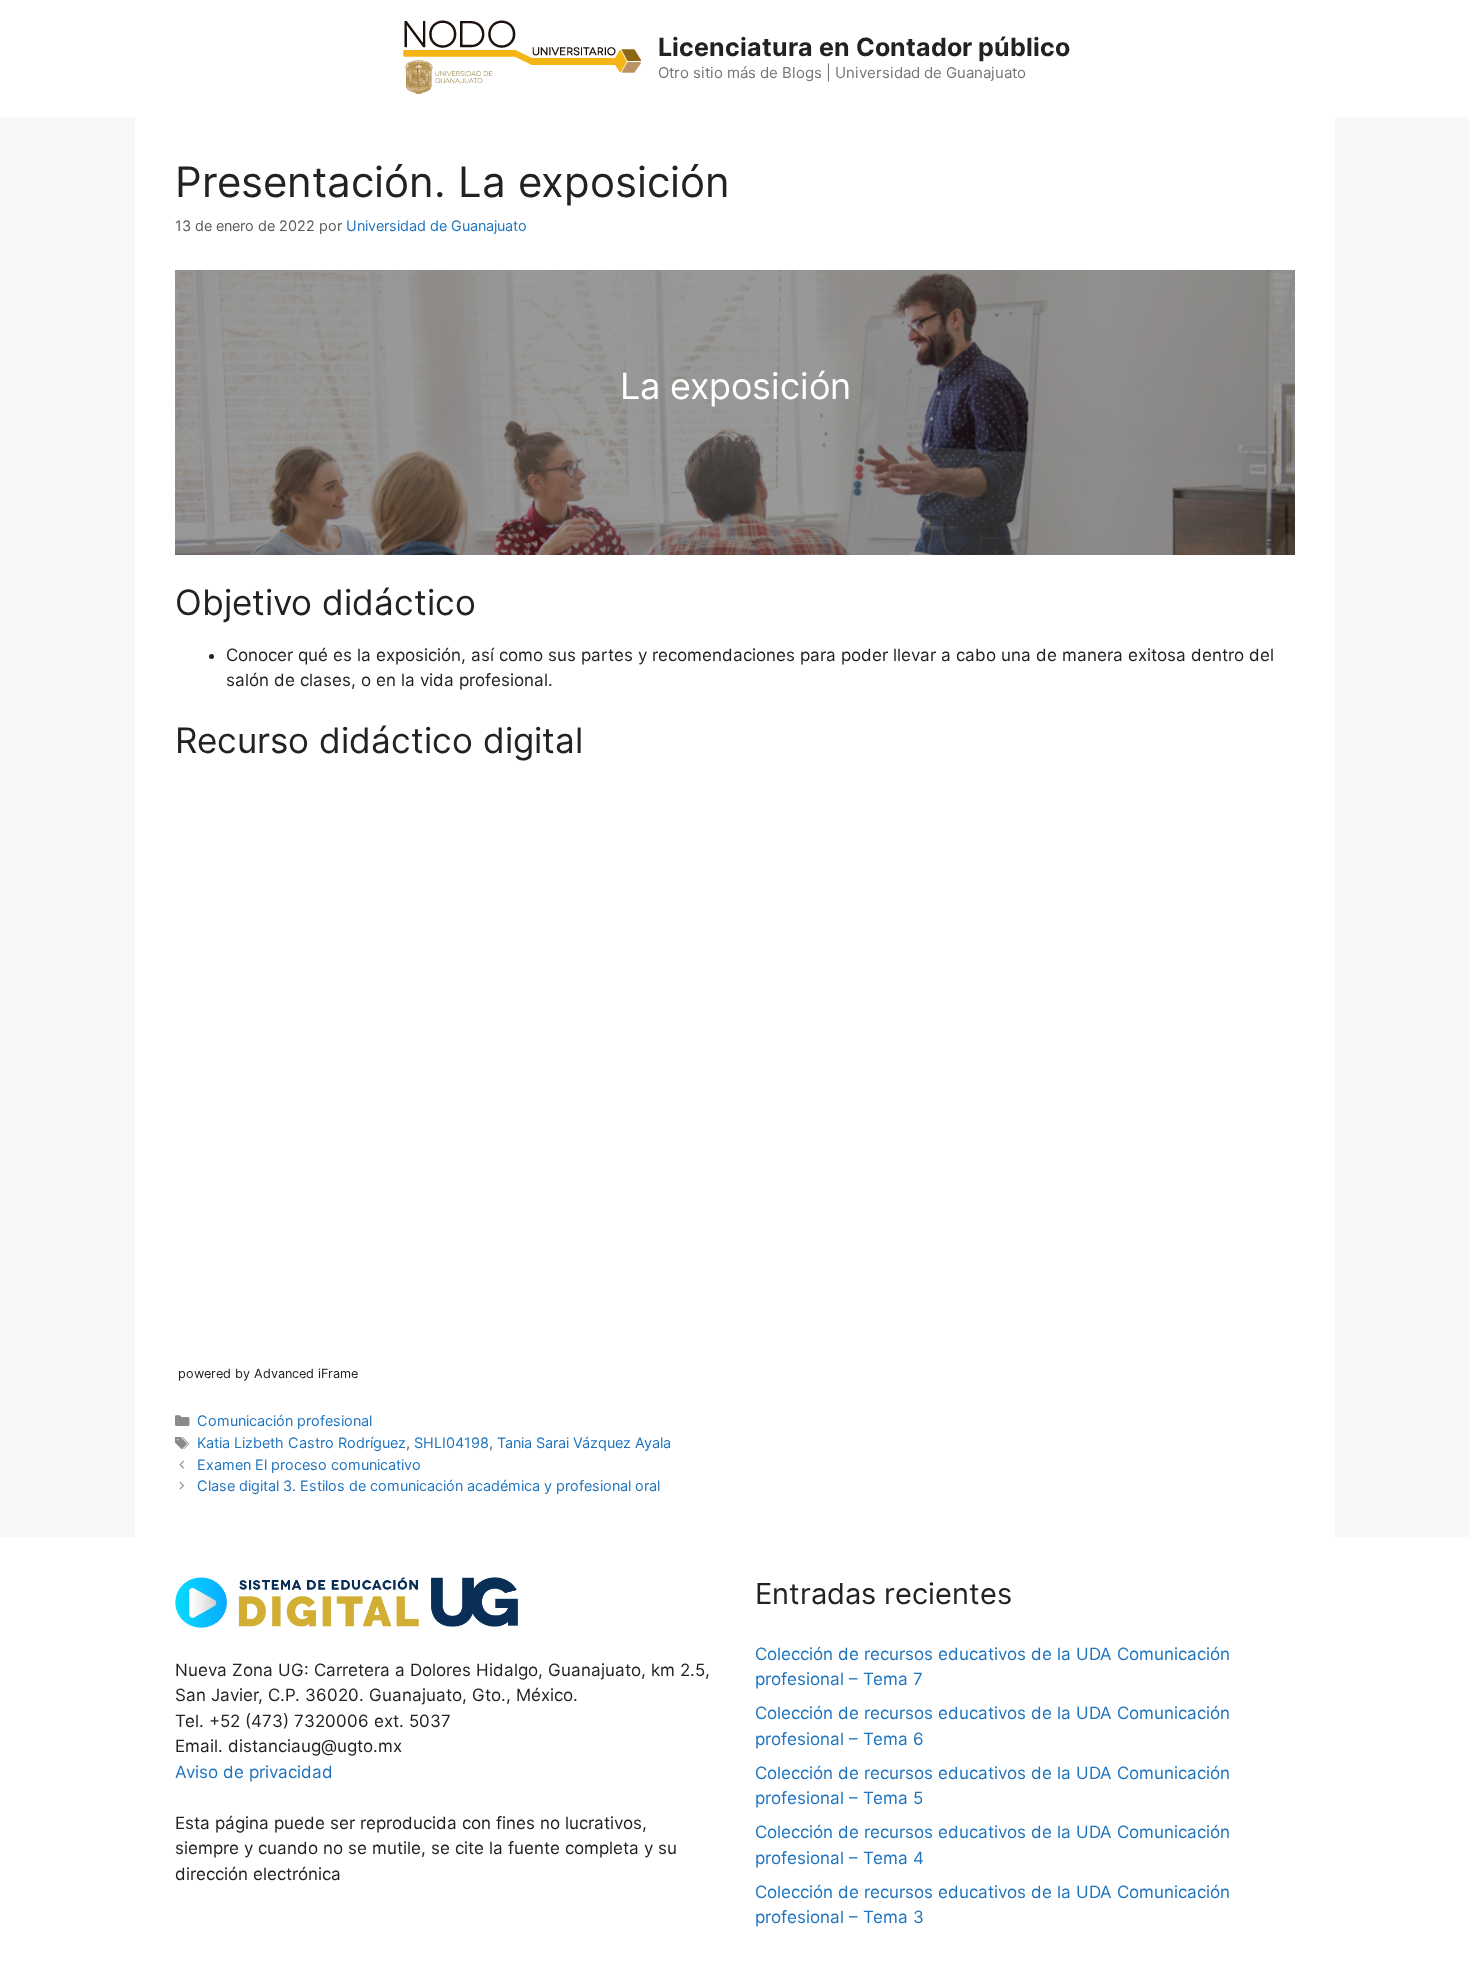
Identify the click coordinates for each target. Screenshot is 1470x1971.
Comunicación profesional (284, 1420)
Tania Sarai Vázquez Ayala (584, 1442)
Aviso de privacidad (254, 1772)
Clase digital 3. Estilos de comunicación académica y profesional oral (428, 1485)
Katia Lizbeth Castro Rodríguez (301, 1442)
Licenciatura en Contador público (864, 47)
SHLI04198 (451, 1442)
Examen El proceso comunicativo (309, 1464)
